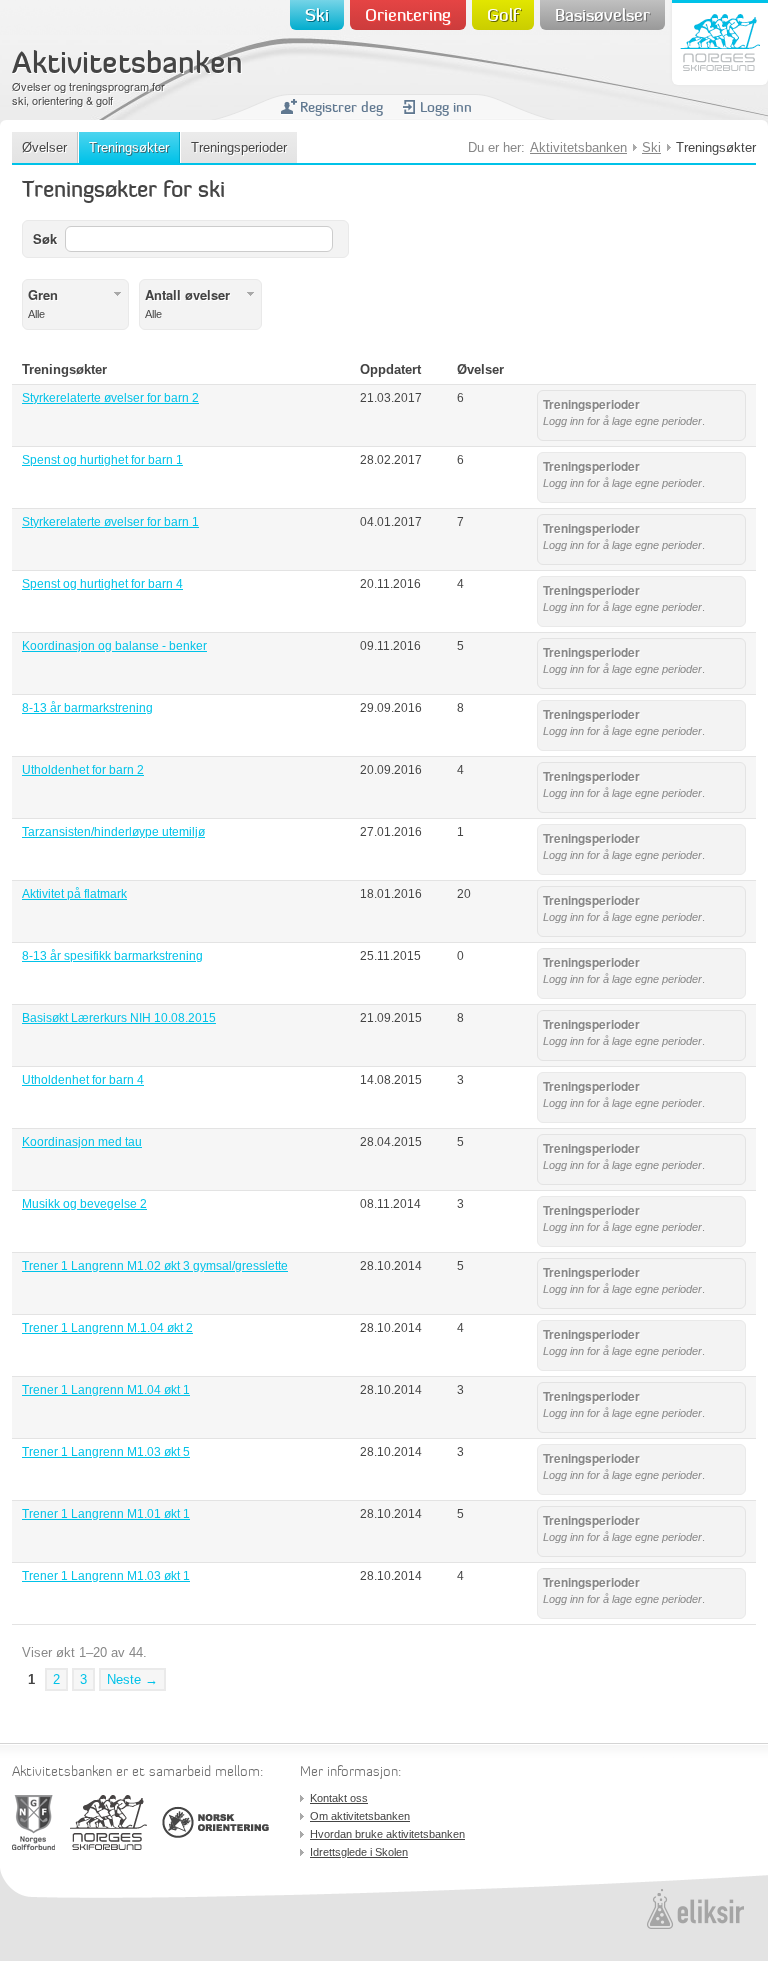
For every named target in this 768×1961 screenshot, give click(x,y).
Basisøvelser (602, 16)
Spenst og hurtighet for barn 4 (102, 584)
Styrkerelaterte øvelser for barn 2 (110, 398)
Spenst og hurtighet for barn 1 (102, 460)
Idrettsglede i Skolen (359, 1852)
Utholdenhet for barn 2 (83, 770)
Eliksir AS (695, 1909)
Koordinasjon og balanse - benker (114, 646)
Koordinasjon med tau (82, 1142)
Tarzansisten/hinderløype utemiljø (113, 832)
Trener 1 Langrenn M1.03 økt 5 (106, 1452)
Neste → (132, 1679)
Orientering (408, 16)
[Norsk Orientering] (215, 1822)
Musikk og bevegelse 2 (84, 1204)
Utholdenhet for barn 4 (83, 1080)
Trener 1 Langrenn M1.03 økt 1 (106, 1576)
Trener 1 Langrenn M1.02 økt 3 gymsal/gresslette (155, 1266)
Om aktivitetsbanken (360, 1816)
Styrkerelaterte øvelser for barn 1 (110, 522)
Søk (45, 238)
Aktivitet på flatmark (74, 894)
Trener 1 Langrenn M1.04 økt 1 (106, 1390)
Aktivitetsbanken (127, 65)
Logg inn (446, 108)
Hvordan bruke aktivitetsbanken (387, 1834)
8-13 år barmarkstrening (87, 708)
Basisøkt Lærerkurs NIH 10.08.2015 (119, 1018)
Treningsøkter (129, 147)
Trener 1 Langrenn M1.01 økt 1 (106, 1514)
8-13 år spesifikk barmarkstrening (112, 956)
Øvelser (44, 147)
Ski (317, 16)
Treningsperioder (239, 147)
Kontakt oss (339, 1798)
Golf (503, 16)
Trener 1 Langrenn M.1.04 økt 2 (107, 1328)
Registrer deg (341, 108)
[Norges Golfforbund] (33, 1822)
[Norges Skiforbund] (108, 1822)
